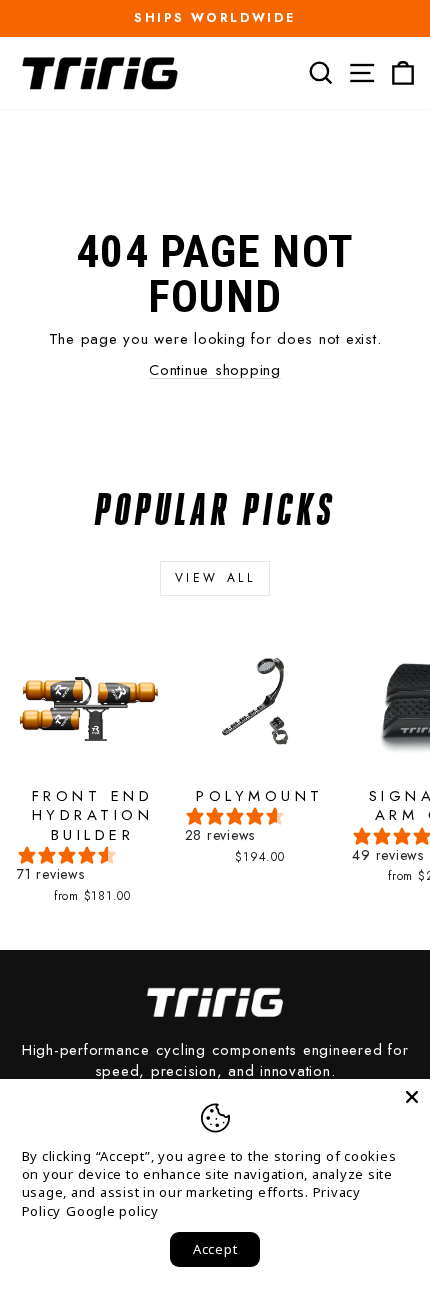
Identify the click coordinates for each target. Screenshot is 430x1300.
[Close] (412, 1097)
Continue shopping (215, 370)
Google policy (112, 1211)
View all (215, 578)
